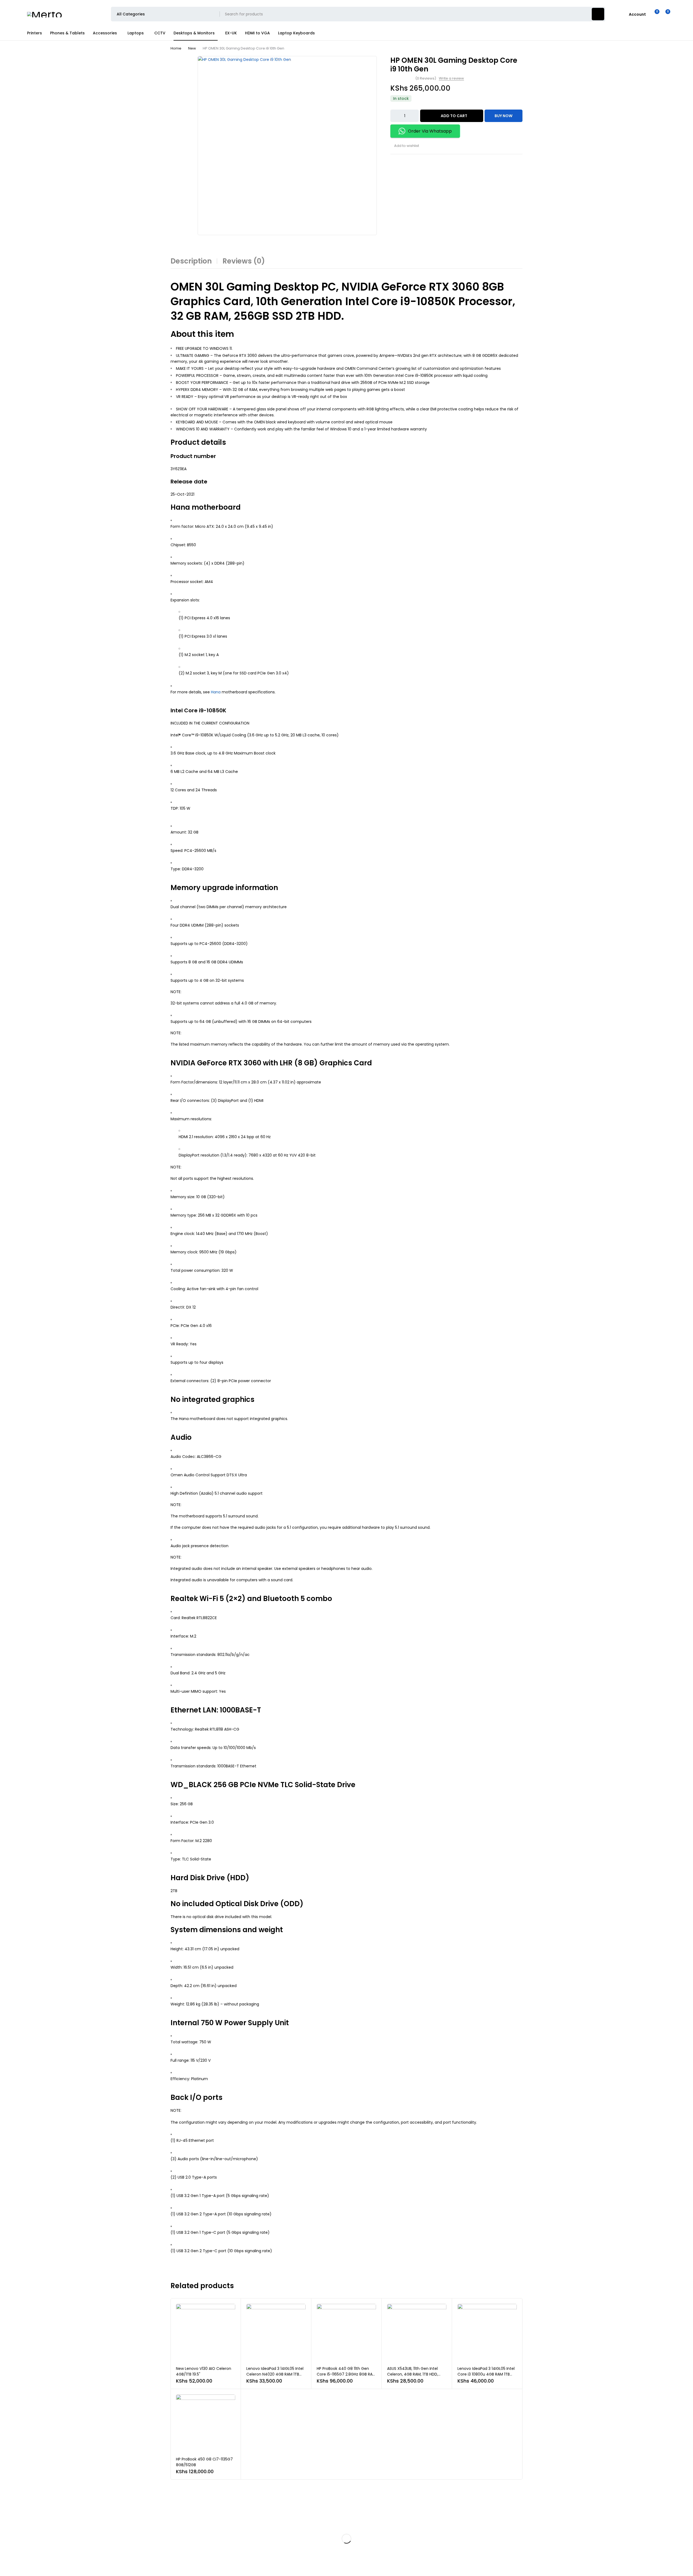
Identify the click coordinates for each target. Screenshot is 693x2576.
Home (176, 48)
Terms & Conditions (296, 2552)
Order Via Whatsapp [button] (430, 131)
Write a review (451, 78)
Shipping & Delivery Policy (301, 2541)
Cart (490, 2531)
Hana (216, 692)
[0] (664, 14)
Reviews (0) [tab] (244, 261)
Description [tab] (191, 261)
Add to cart (454, 116)
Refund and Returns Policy (301, 2531)
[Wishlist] (654, 14)
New (192, 48)
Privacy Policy (292, 2520)
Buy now (504, 116)
